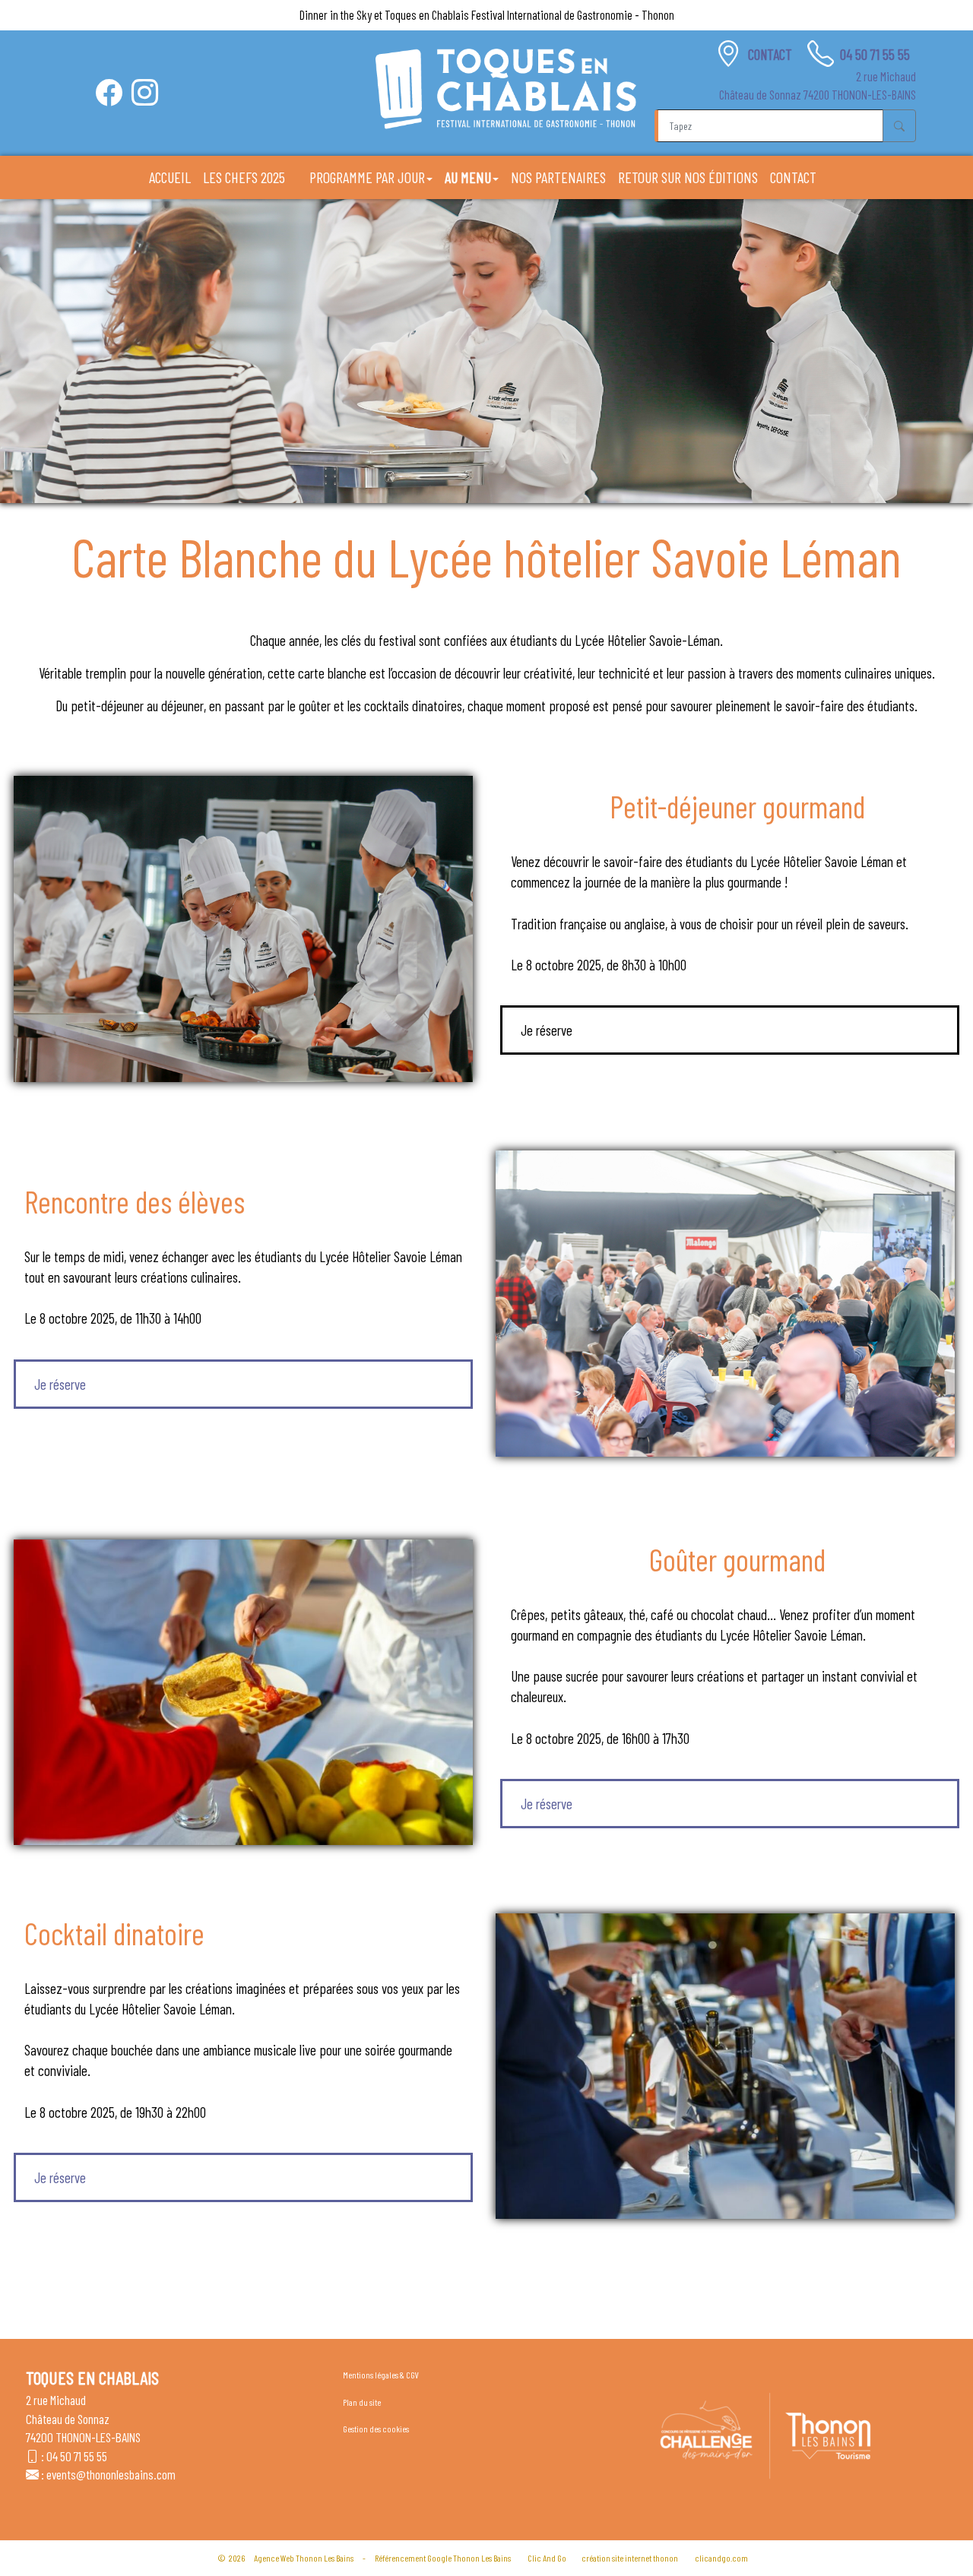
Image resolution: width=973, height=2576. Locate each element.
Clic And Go (547, 2558)
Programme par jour (367, 177)
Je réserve (547, 1030)
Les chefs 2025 (244, 177)
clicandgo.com (721, 2558)
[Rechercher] (899, 125)
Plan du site (362, 2402)
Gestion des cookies (376, 2429)
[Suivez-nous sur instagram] (145, 92)
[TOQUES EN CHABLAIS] (506, 89)
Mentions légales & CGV (381, 2375)
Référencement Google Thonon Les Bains (443, 2558)
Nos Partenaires (558, 177)
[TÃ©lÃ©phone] (821, 54)
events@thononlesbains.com (111, 2474)
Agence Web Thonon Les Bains (304, 2558)
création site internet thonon (630, 2558)
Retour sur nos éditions (688, 177)
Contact (772, 54)
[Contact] (729, 54)
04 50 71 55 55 (875, 54)
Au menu (468, 177)
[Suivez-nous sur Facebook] (109, 92)
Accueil (170, 177)
